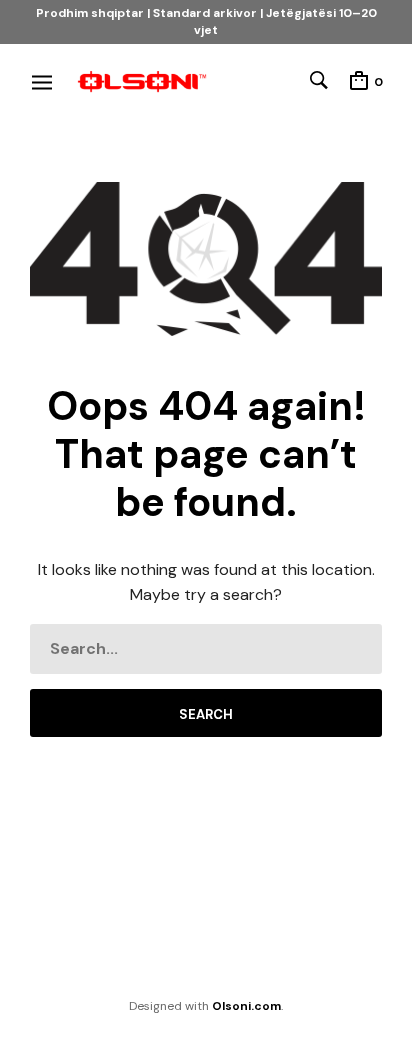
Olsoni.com (246, 1006)
